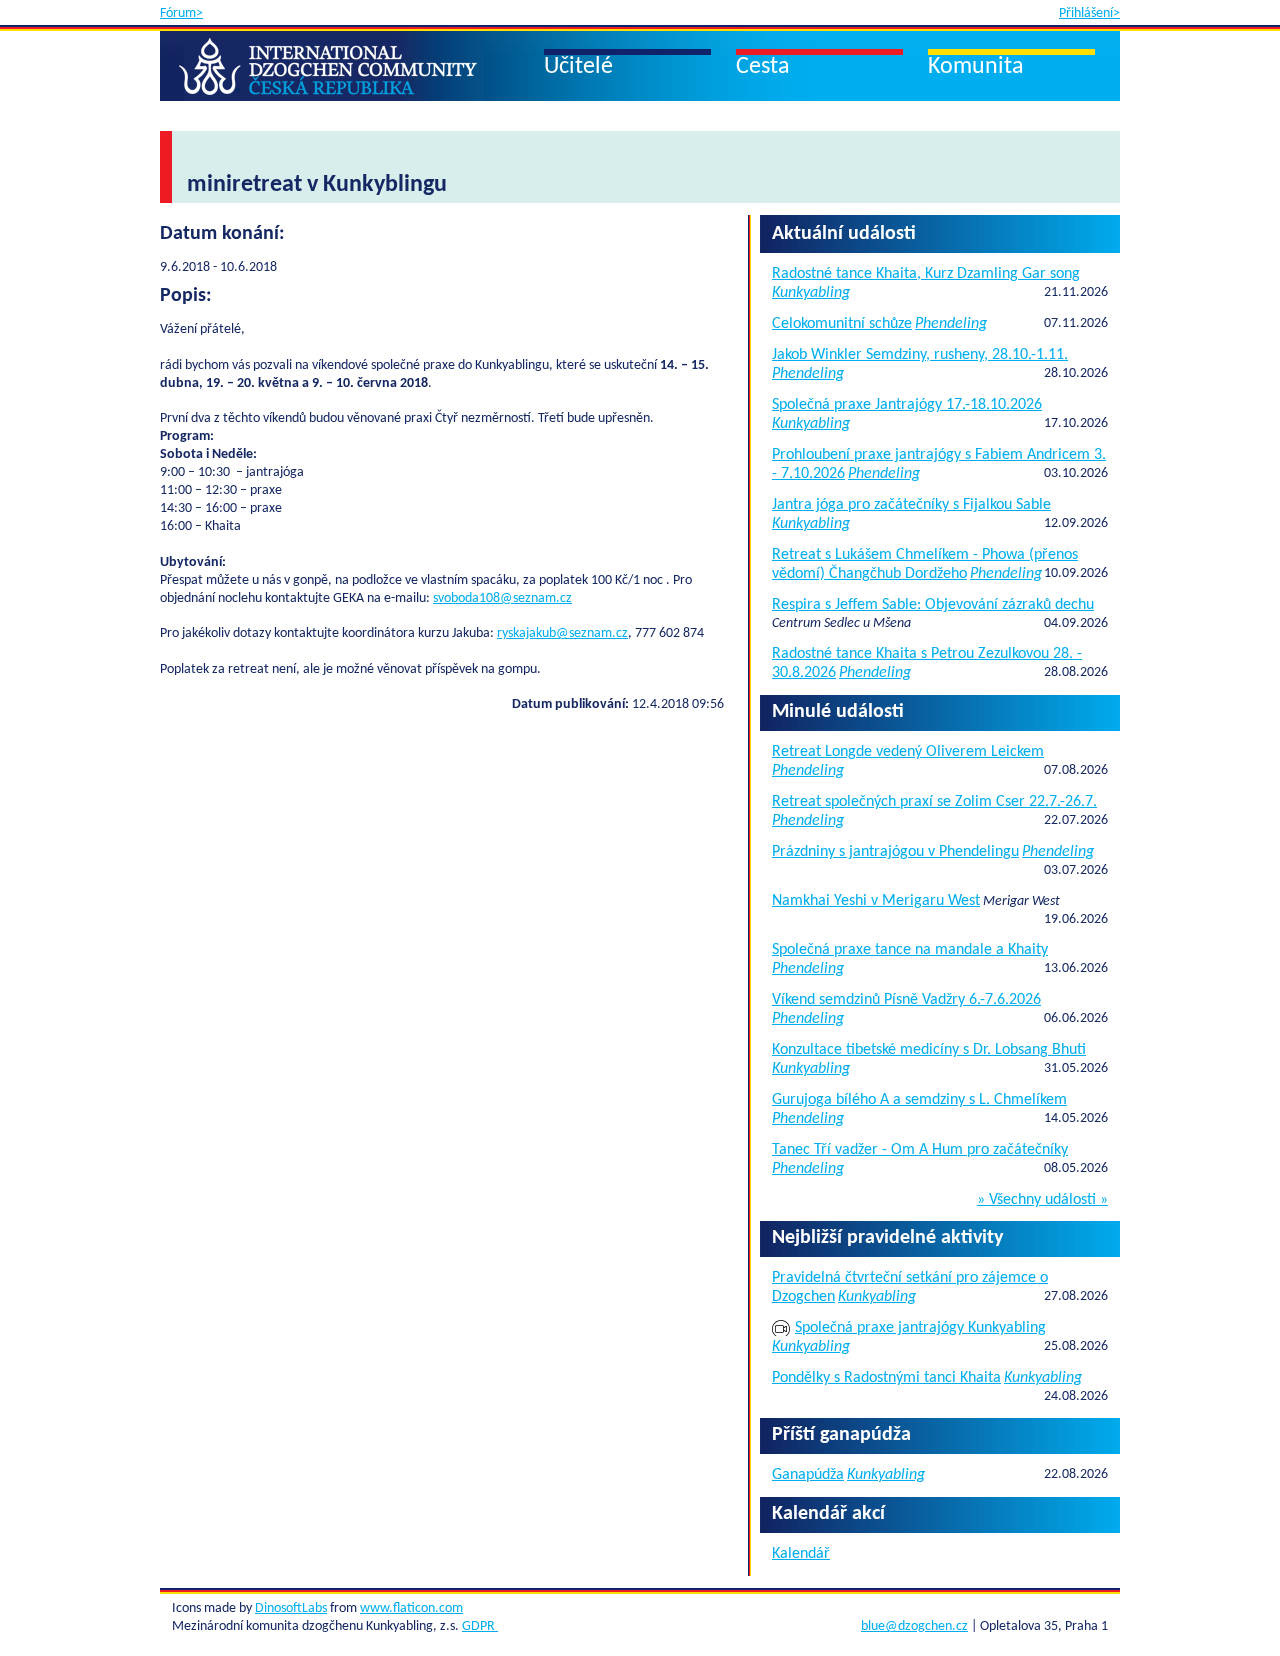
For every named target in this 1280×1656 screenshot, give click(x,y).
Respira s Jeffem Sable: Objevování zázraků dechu (933, 605)
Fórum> (181, 13)
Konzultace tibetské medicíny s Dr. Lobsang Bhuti (929, 1050)
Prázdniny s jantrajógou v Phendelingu (895, 852)
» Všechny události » (1042, 1200)
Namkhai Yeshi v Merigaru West (876, 901)
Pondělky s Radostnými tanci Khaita (886, 1378)
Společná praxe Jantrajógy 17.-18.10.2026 (907, 405)
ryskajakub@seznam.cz (562, 633)
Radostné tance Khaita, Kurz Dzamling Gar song (926, 274)
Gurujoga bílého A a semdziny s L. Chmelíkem (919, 1100)
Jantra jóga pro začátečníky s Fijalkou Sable (911, 505)
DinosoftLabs (291, 1608)
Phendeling (951, 324)
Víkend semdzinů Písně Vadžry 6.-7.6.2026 (906, 1000)
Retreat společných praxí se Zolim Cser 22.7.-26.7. (934, 802)
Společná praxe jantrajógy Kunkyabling (920, 1328)
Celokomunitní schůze (842, 324)
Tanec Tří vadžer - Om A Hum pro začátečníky (920, 1150)
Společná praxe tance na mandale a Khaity (910, 950)
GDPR (480, 1626)
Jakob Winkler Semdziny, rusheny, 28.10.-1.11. (920, 355)
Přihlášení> (1089, 13)
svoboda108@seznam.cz (502, 598)
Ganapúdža (808, 1475)
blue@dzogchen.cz (914, 1626)
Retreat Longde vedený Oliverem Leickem (908, 752)
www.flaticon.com (411, 1608)
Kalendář (801, 1554)
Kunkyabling (811, 293)
